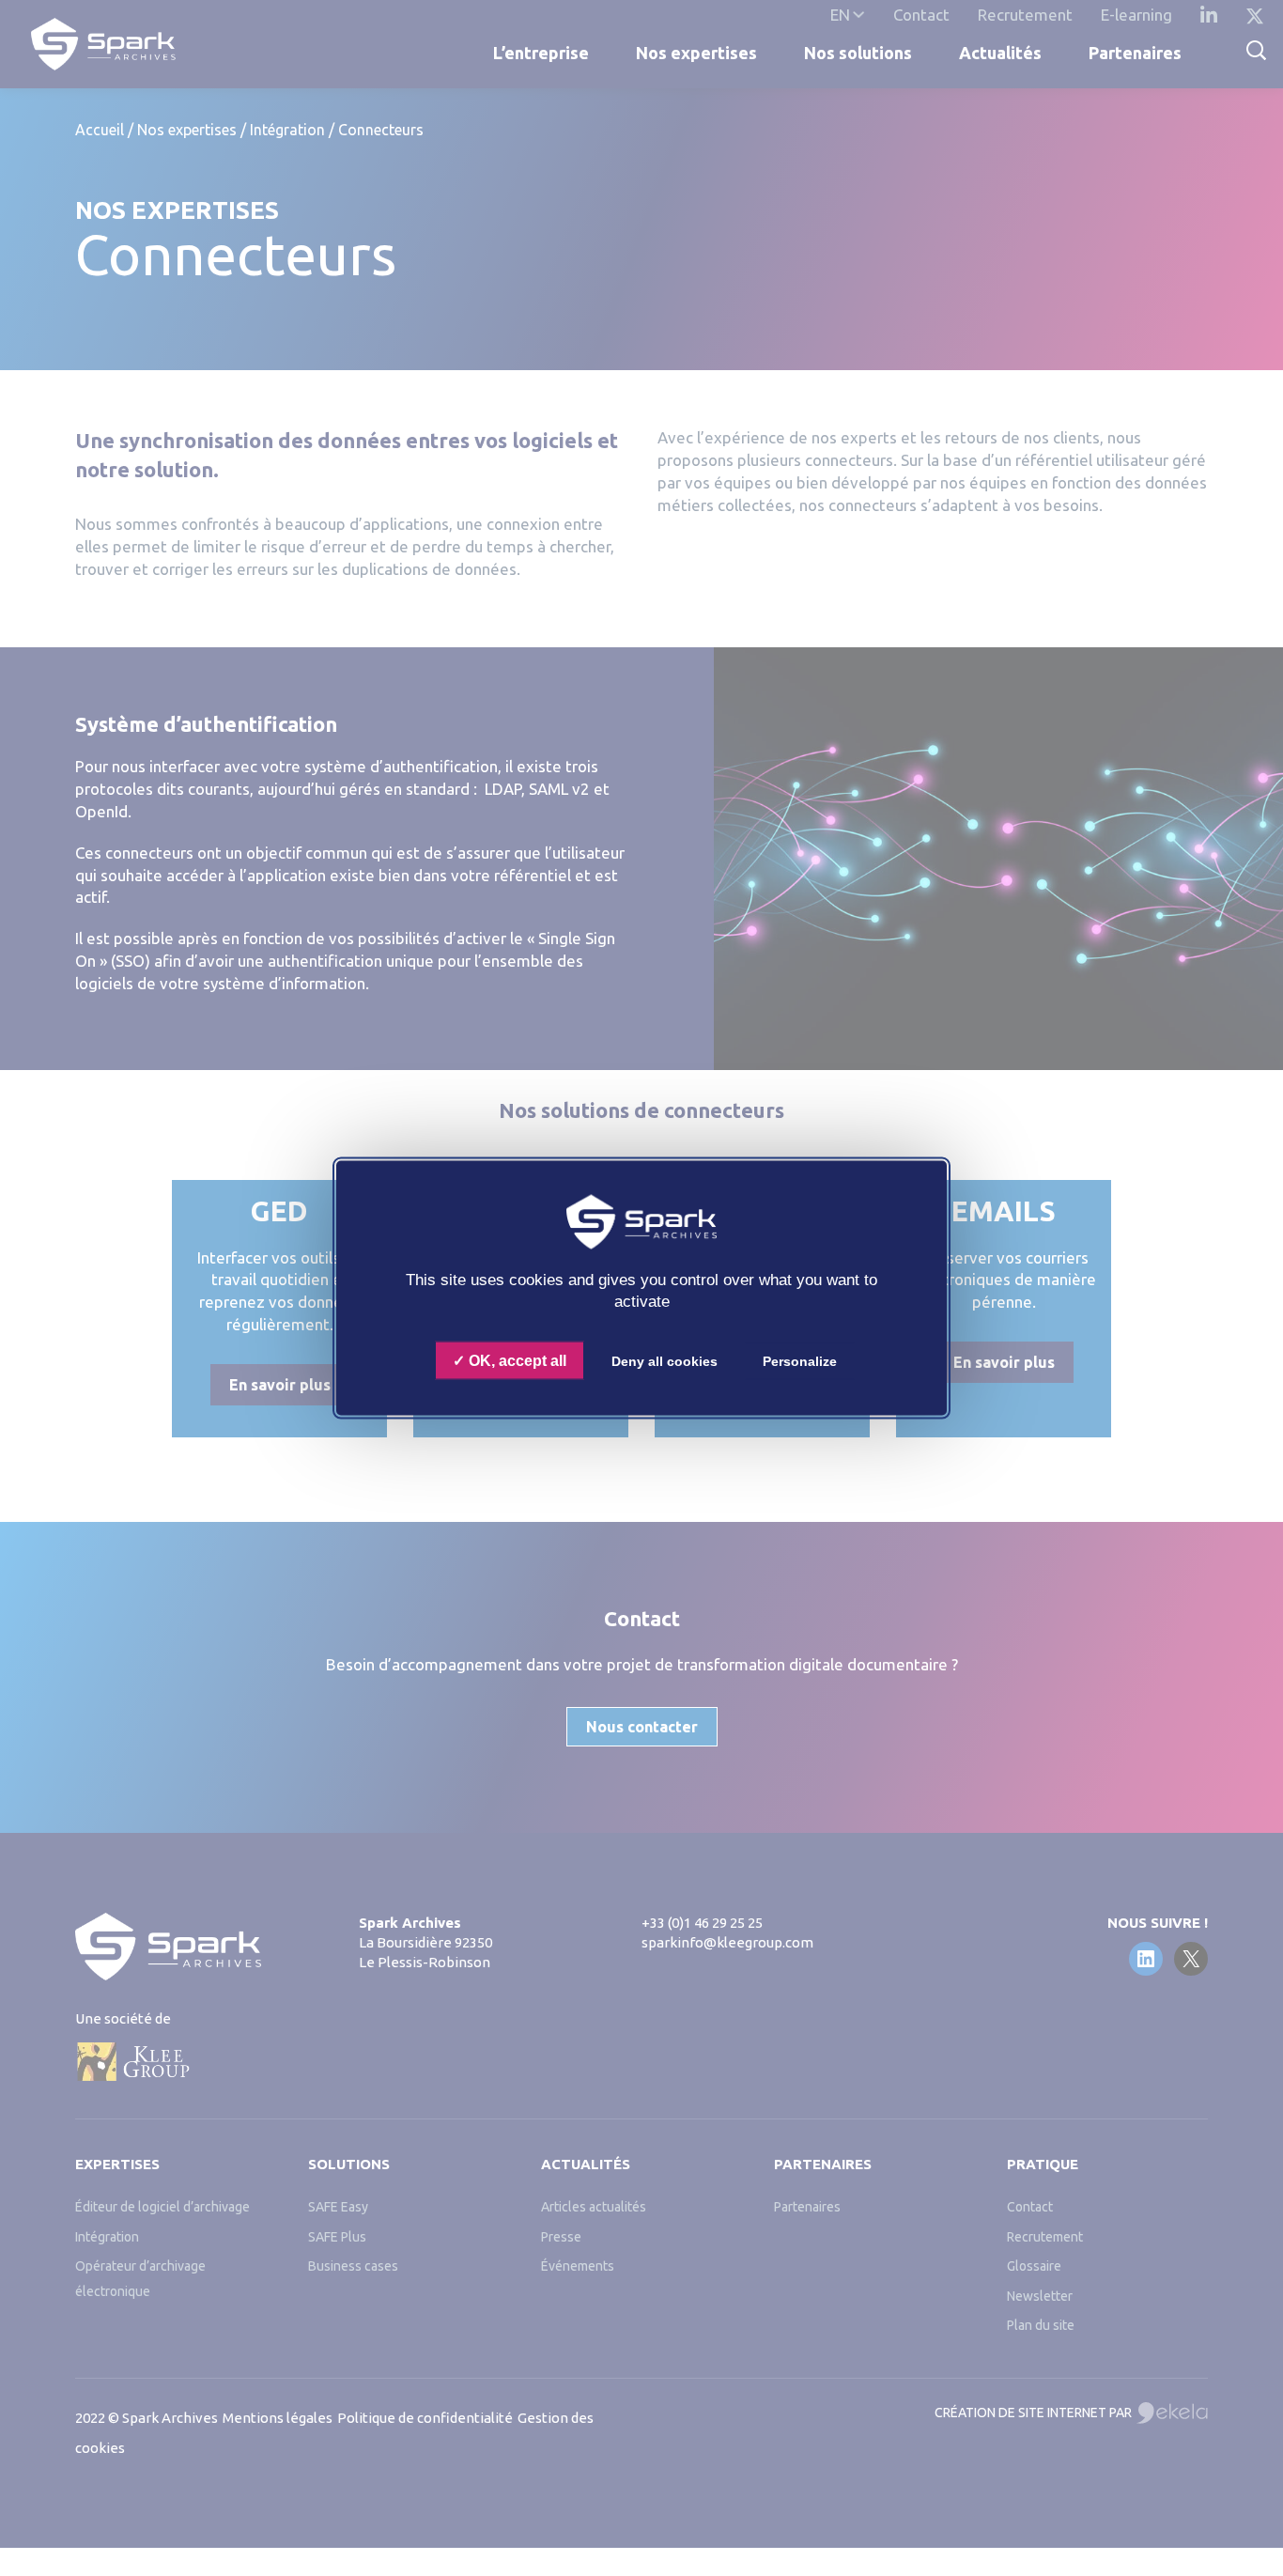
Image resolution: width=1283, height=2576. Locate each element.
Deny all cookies (665, 1361)
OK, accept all (516, 1361)
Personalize (800, 1361)
